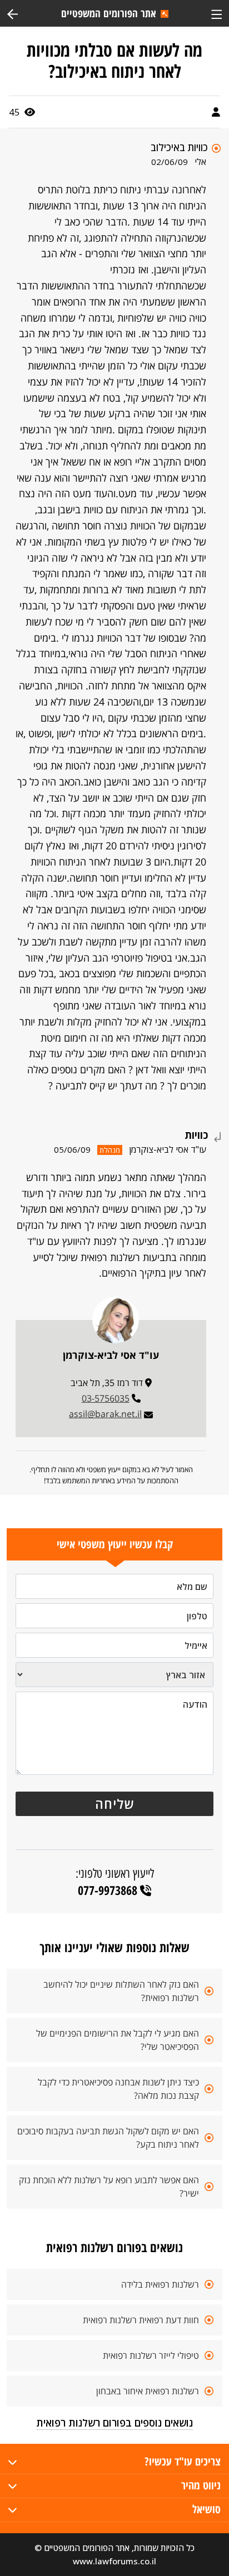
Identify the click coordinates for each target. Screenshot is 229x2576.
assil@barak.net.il (105, 1414)
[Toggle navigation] (216, 13)
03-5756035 (106, 1398)
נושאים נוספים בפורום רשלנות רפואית (114, 2423)
